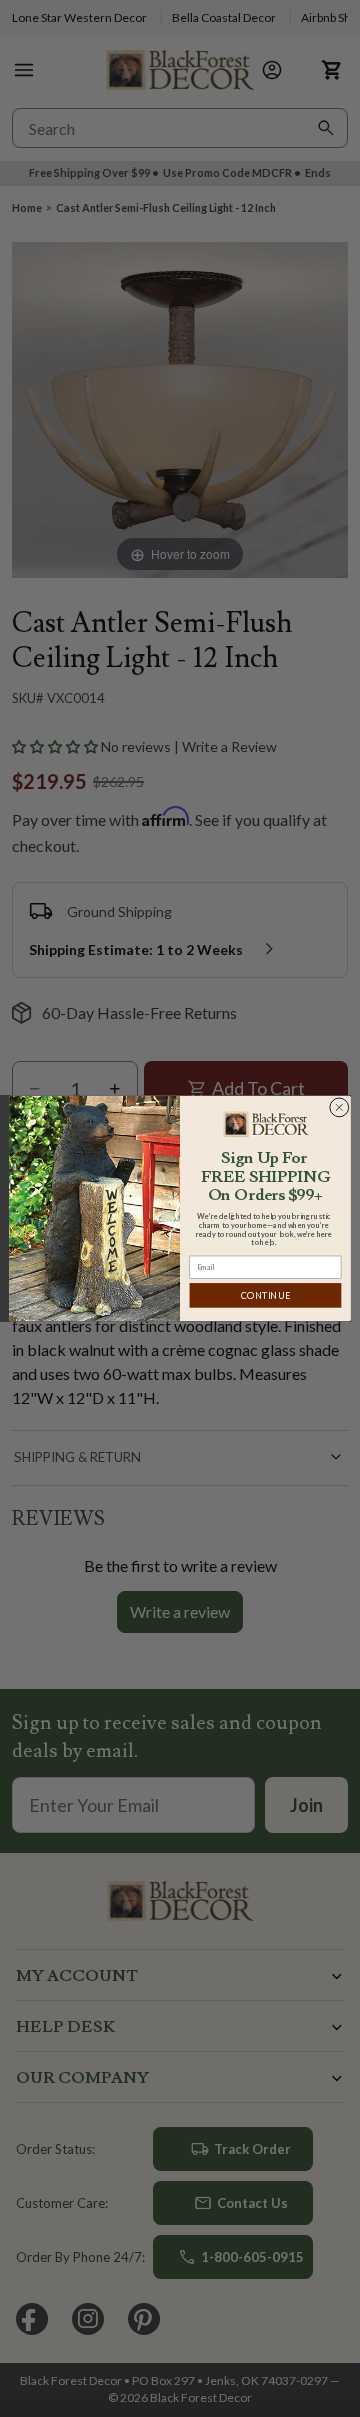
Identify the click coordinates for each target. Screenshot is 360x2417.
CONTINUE (265, 1295)
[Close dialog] (339, 1107)
